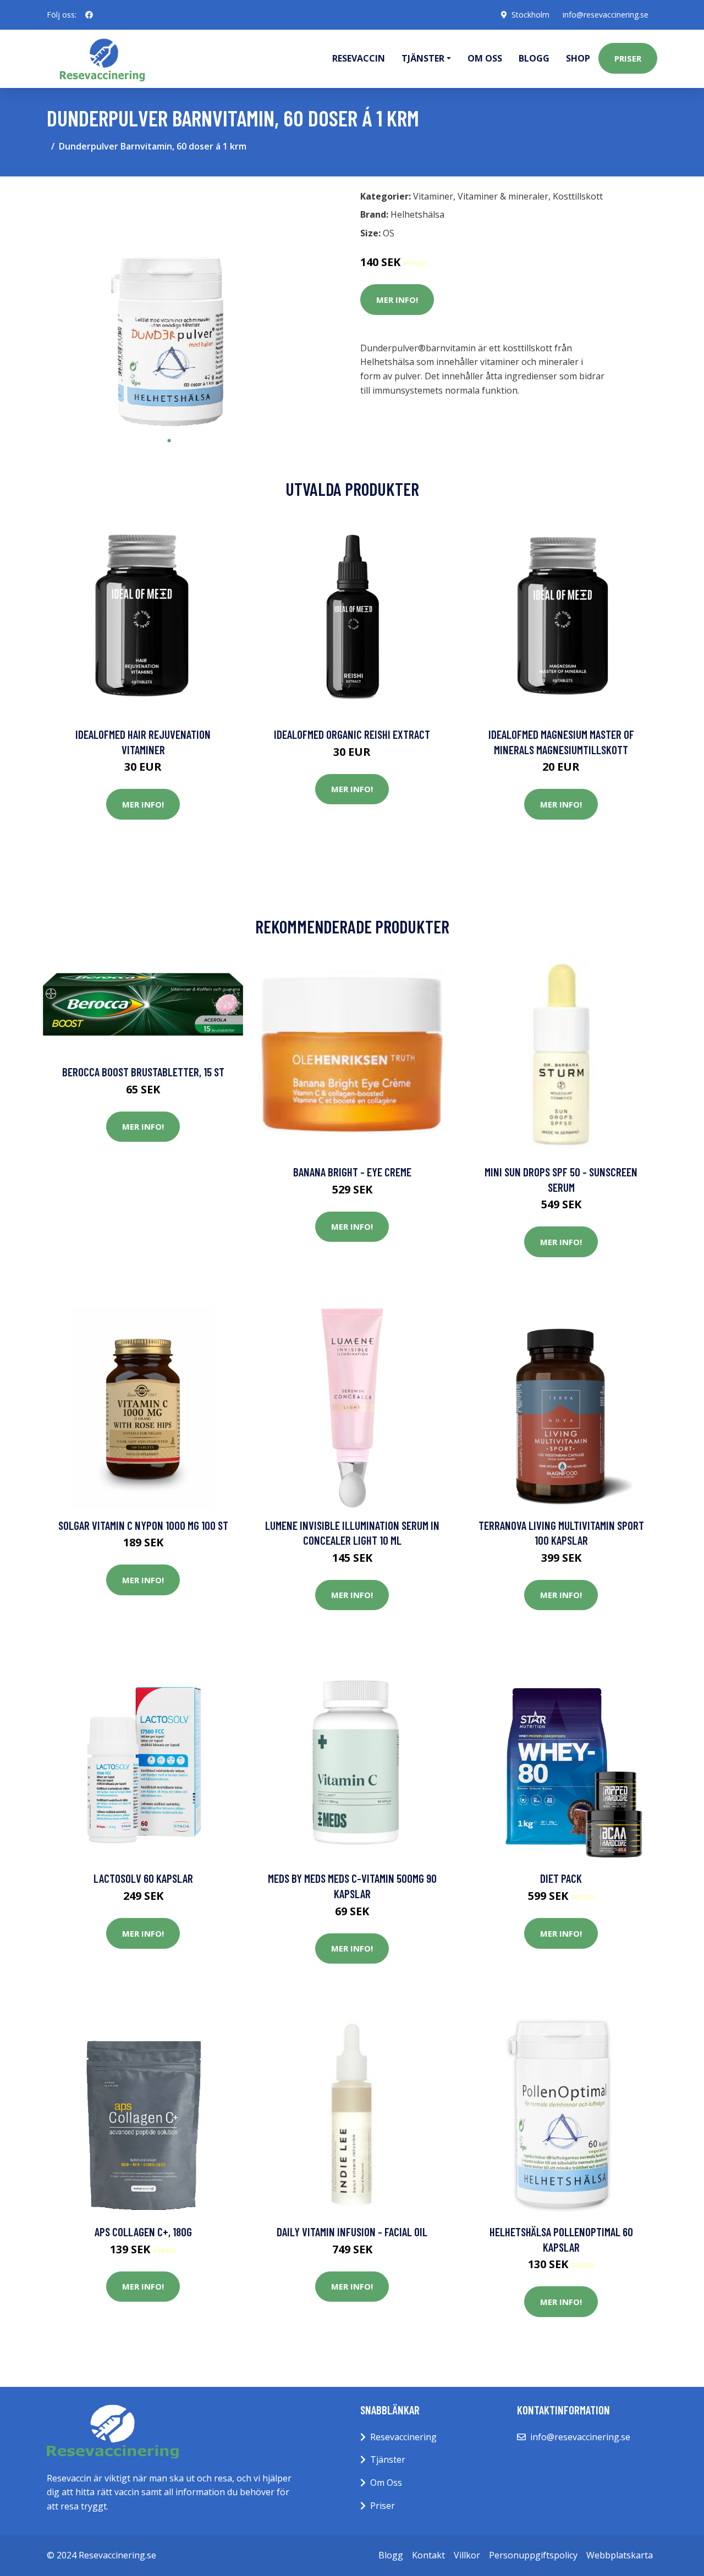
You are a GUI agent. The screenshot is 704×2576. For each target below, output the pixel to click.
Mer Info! (397, 300)
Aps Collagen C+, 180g (143, 2232)
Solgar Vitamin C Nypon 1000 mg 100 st (143, 1525)
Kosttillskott (578, 196)
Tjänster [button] (423, 58)
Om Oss (386, 2483)
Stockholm (530, 15)
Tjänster (388, 2459)
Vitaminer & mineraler (503, 196)
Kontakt (428, 2555)
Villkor (467, 2555)
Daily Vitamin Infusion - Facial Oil (352, 2232)
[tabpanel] (169, 308)
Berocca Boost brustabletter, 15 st (143, 1072)
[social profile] (89, 15)
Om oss (485, 58)
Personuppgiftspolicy (533, 2555)
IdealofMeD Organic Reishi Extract (352, 734)
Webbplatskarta (620, 2555)
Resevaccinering (403, 2437)
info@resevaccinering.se (606, 15)
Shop (578, 58)
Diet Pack (561, 1878)
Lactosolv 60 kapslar (143, 1878)
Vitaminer (433, 196)
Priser (628, 58)
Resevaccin (359, 58)
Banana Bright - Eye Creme (352, 1172)
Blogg (534, 58)
